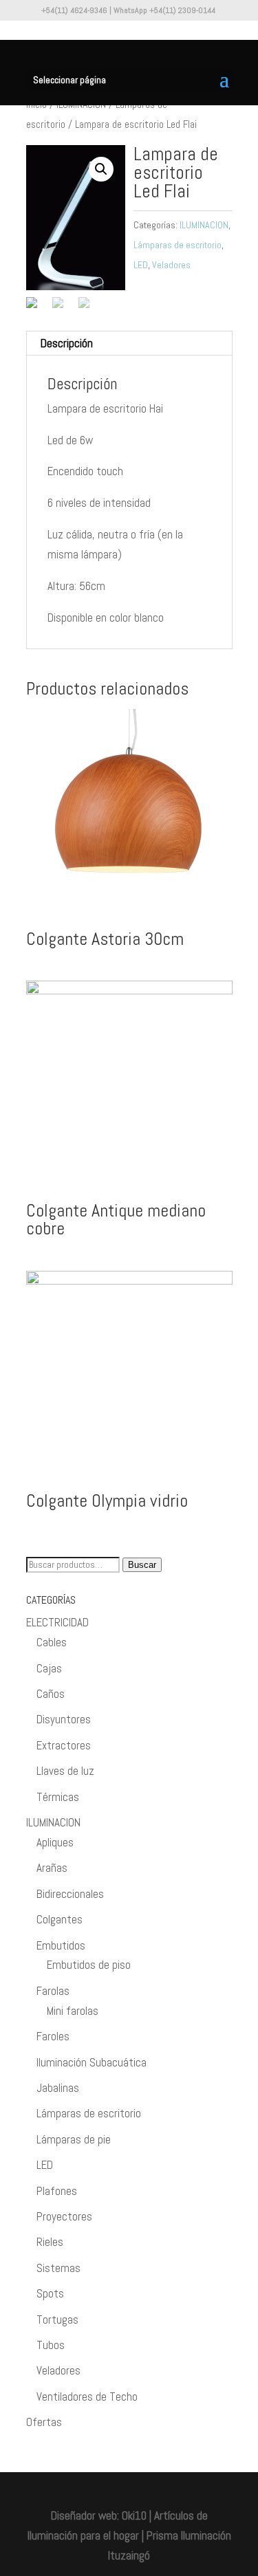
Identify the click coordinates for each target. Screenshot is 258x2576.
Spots (50, 2293)
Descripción (67, 343)
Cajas (49, 1668)
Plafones (57, 2191)
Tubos (51, 2345)
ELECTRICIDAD (57, 1622)
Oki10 (134, 2515)
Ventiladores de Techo (87, 2397)
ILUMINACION (204, 225)
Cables (52, 1642)
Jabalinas (58, 2088)
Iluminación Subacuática (92, 2062)
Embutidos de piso (89, 1965)
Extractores (64, 1745)
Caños (51, 1694)
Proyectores (64, 2216)
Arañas (52, 1868)
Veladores (171, 265)
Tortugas (57, 2320)
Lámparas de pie (74, 2139)
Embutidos (61, 1945)
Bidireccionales (70, 1894)
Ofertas (44, 2422)
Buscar (142, 1565)
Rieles (50, 2242)
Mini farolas (73, 2011)
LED (141, 265)
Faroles (53, 2036)
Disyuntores (64, 1719)
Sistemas (58, 2268)
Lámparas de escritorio (178, 245)
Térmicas (58, 1797)
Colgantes (60, 1919)
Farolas (53, 1991)
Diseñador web (84, 2515)
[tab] (129, 343)
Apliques (55, 1842)
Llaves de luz (65, 1771)
